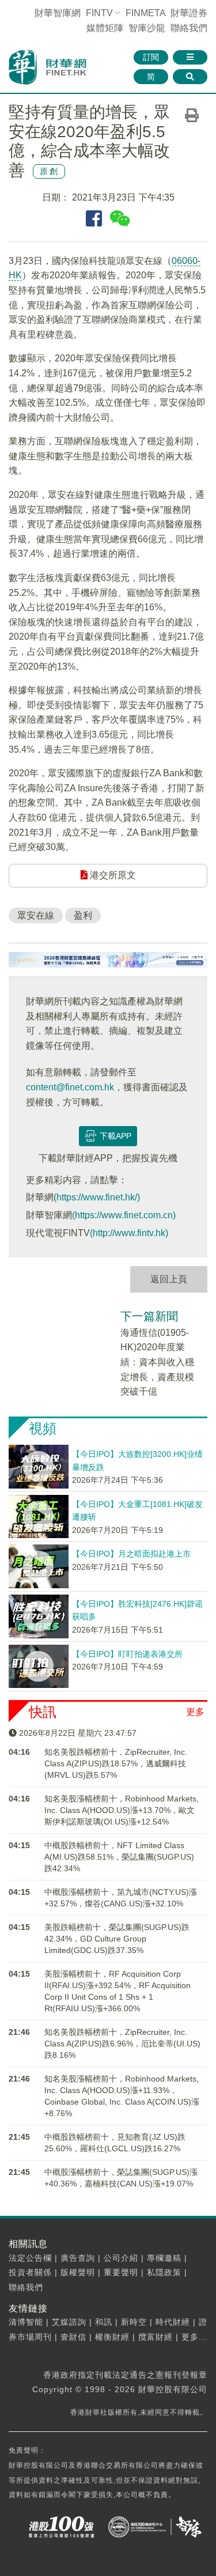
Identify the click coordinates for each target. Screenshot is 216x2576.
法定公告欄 (30, 2258)
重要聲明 (121, 2272)
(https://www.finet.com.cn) (124, 1215)
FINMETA (145, 13)
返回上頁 (169, 1279)
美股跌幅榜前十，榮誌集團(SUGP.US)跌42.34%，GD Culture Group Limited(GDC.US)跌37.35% (117, 1939)
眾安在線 (36, 915)
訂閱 (151, 57)
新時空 (134, 2322)
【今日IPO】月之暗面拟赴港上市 (131, 1554)
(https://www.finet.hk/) (97, 1197)
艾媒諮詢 (69, 2322)
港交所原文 (112, 875)
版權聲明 (78, 2272)
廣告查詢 (78, 2258)
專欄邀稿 (164, 2258)
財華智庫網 (58, 13)
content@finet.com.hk (70, 1087)
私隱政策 (164, 2272)
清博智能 (26, 2322)
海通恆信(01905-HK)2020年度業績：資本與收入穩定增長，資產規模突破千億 (157, 1362)
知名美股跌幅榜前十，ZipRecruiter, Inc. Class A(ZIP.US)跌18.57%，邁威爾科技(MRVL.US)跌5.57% (116, 1763)
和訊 (104, 2322)
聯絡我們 (189, 28)
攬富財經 (156, 2337)
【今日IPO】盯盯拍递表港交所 (127, 1654)
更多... (194, 2337)
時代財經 (173, 2322)
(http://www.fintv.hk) (129, 1233)
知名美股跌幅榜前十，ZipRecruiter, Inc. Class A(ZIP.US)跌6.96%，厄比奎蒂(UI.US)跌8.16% (122, 2044)
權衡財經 (112, 2337)
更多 (195, 1712)
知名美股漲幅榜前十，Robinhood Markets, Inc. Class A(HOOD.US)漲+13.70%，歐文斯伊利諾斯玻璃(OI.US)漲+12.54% (122, 1810)
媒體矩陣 (105, 28)
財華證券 (189, 13)
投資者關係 (30, 2272)
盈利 (83, 915)
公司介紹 (121, 2258)
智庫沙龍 (147, 28)
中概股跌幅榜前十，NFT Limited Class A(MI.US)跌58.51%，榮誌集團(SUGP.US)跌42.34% (119, 1857)
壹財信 (73, 2337)
